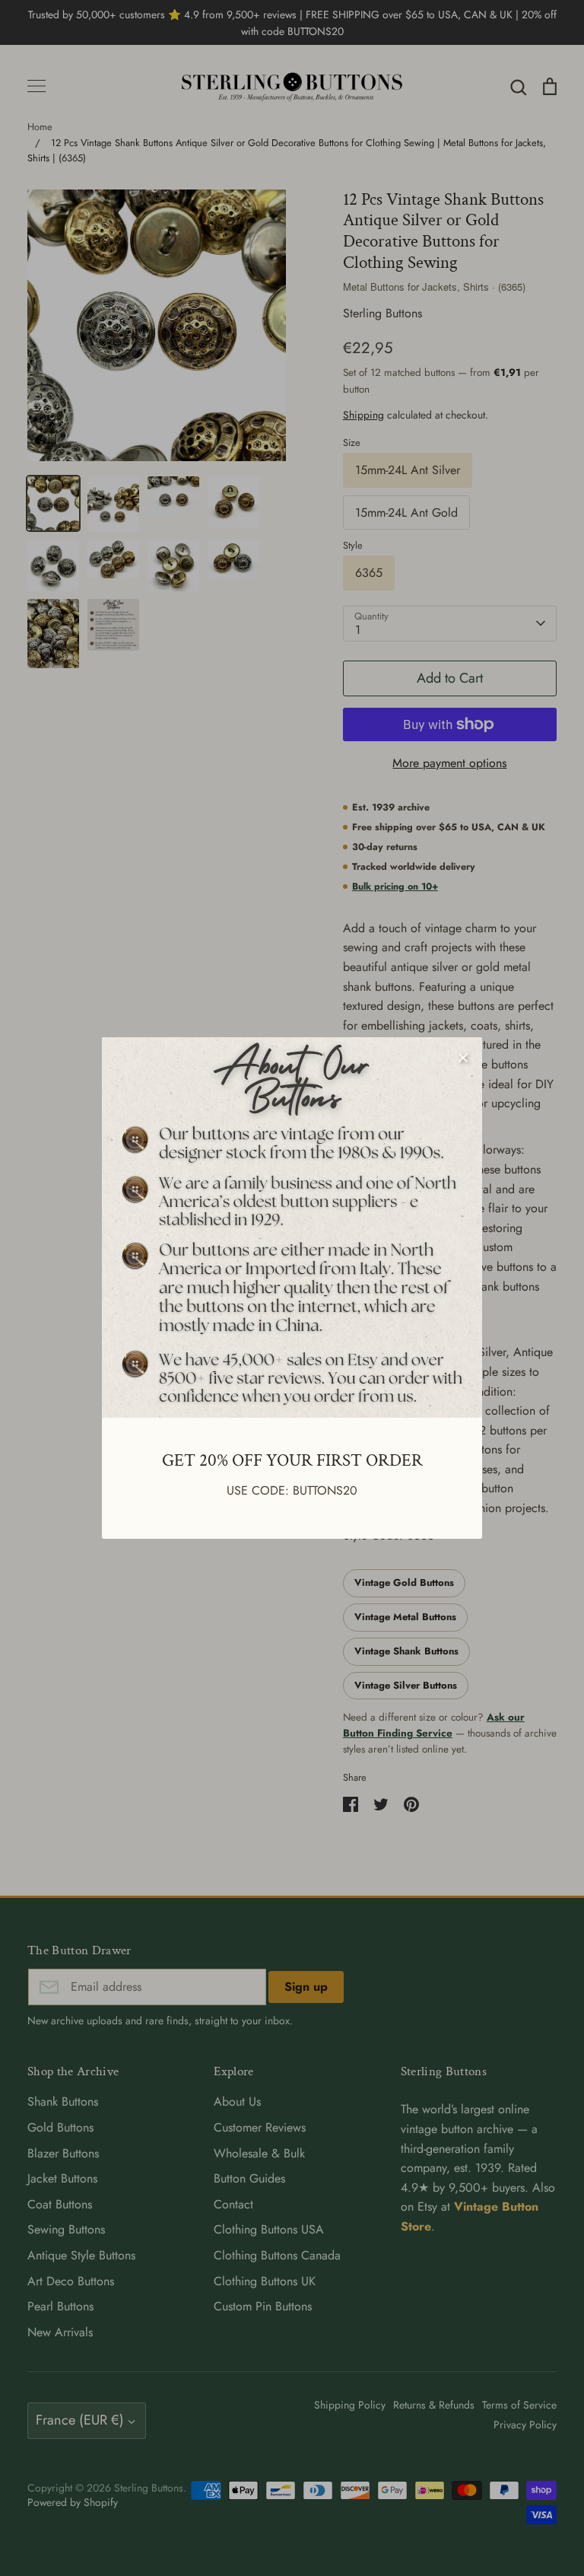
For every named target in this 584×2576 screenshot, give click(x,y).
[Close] (463, 1056)
